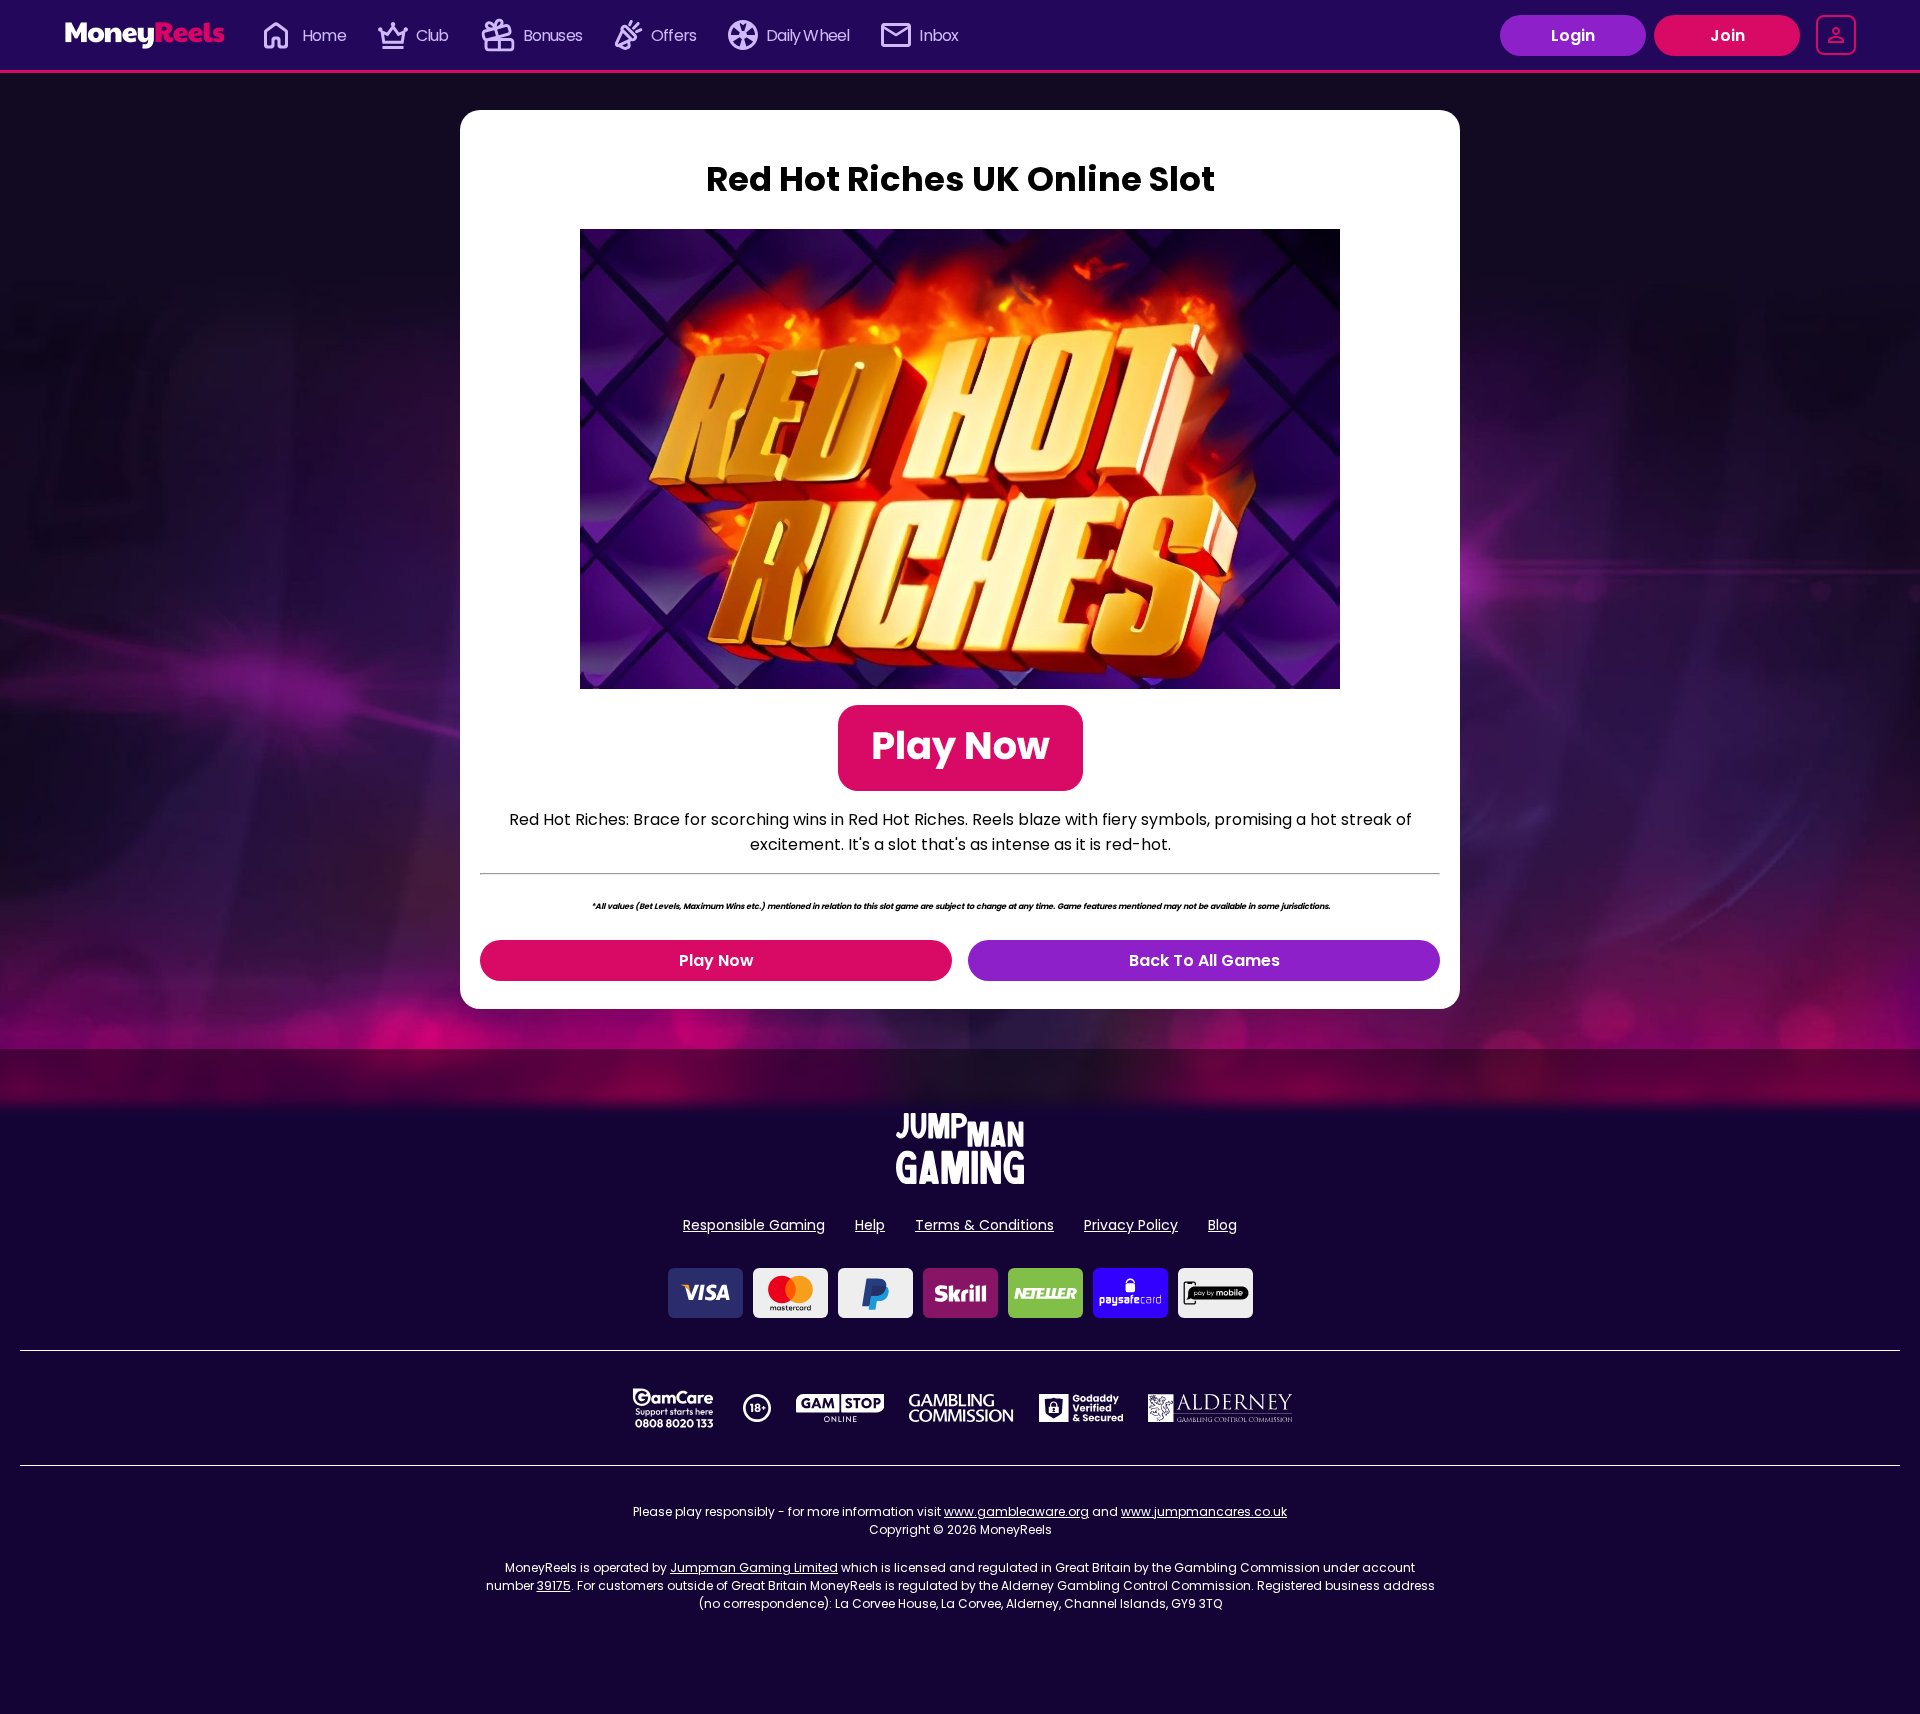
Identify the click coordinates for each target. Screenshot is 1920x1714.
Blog (1222, 1225)
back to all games (1204, 960)
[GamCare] (673, 1408)
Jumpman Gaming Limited (754, 1567)
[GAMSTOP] (840, 1408)
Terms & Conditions (984, 1225)
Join (1727, 35)
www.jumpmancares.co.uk (1204, 1511)
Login (1573, 35)
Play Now (716, 960)
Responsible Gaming (754, 1225)
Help (870, 1225)
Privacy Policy (1131, 1225)
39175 (554, 1585)
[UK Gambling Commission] (961, 1408)
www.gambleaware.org (1016, 1511)
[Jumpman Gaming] (960, 1178)
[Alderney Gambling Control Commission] (1220, 1408)
